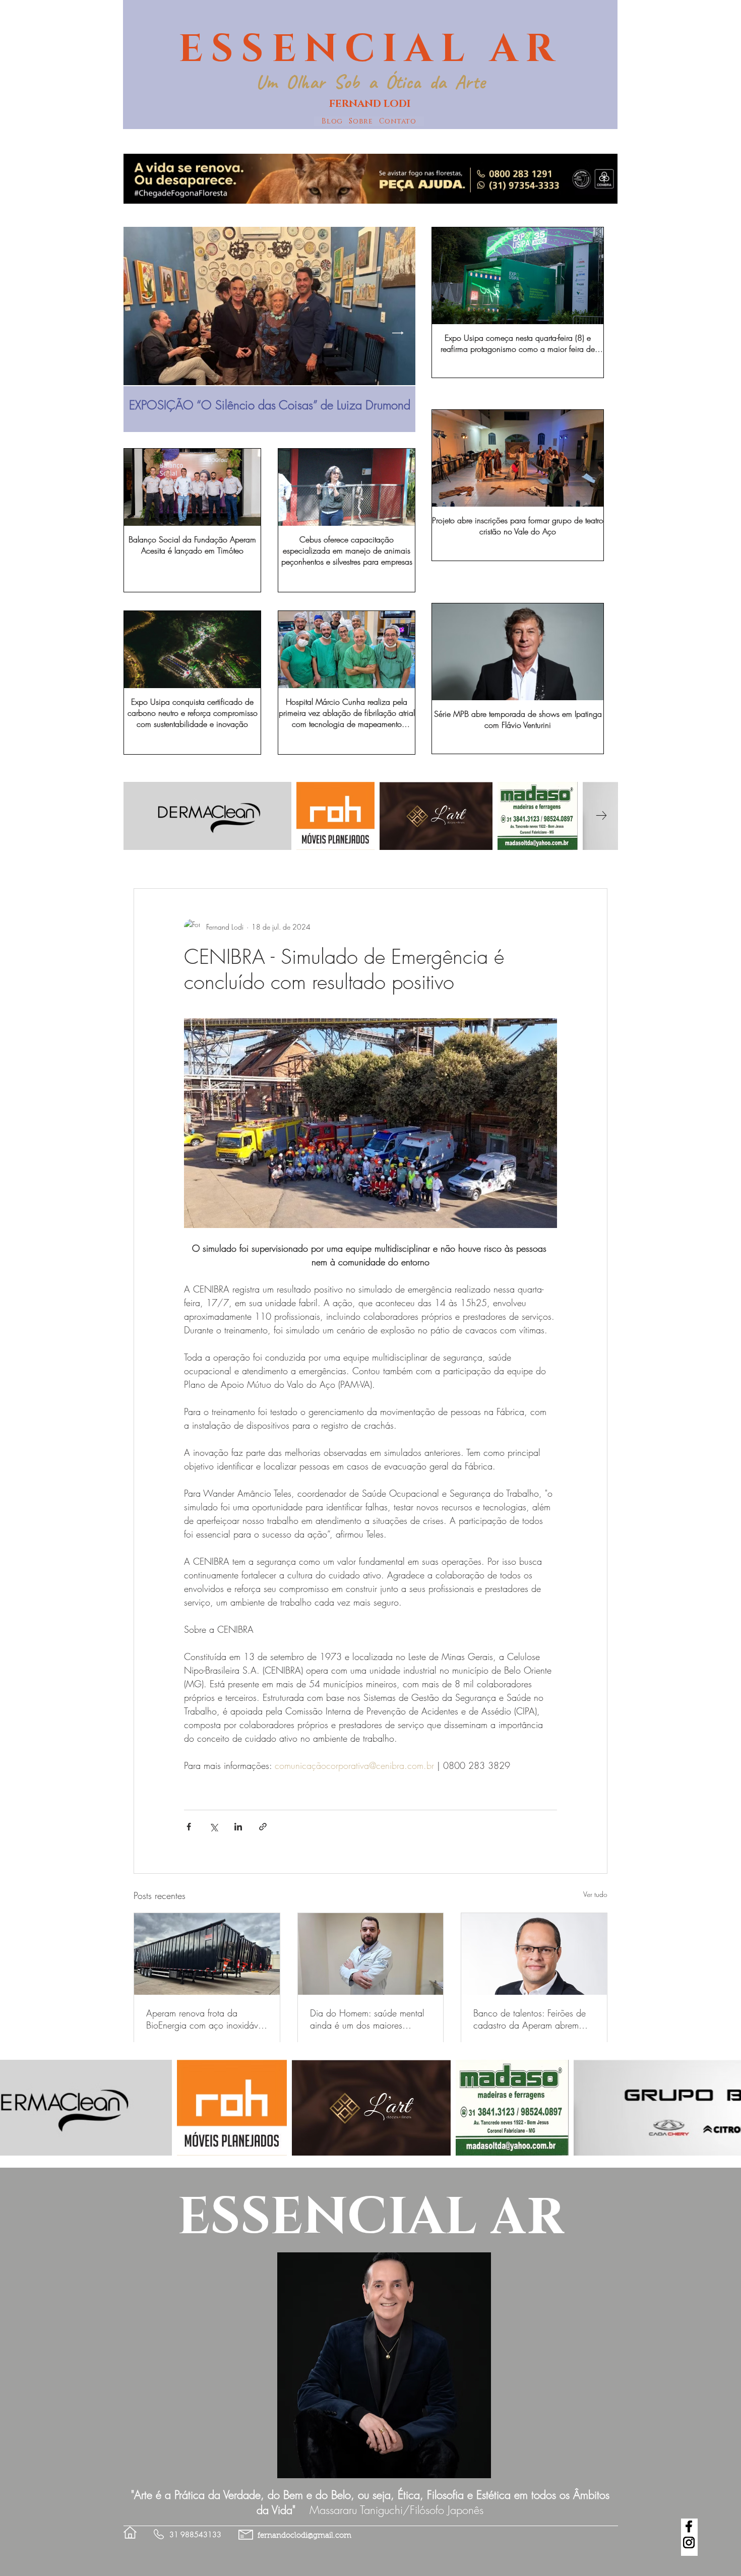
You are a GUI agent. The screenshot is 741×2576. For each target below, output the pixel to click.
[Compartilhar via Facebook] (189, 1827)
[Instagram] (689, 2542)
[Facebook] (689, 2526)
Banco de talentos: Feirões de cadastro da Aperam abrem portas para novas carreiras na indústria (532, 2019)
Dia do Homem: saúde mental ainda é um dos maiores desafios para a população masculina (367, 2019)
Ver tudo (595, 1894)
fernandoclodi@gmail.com (304, 2536)
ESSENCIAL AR (370, 49)
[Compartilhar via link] (263, 1827)
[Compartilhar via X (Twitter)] (213, 1827)
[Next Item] (398, 333)
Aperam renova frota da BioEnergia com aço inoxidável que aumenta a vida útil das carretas (205, 2019)
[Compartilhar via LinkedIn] (238, 1827)
